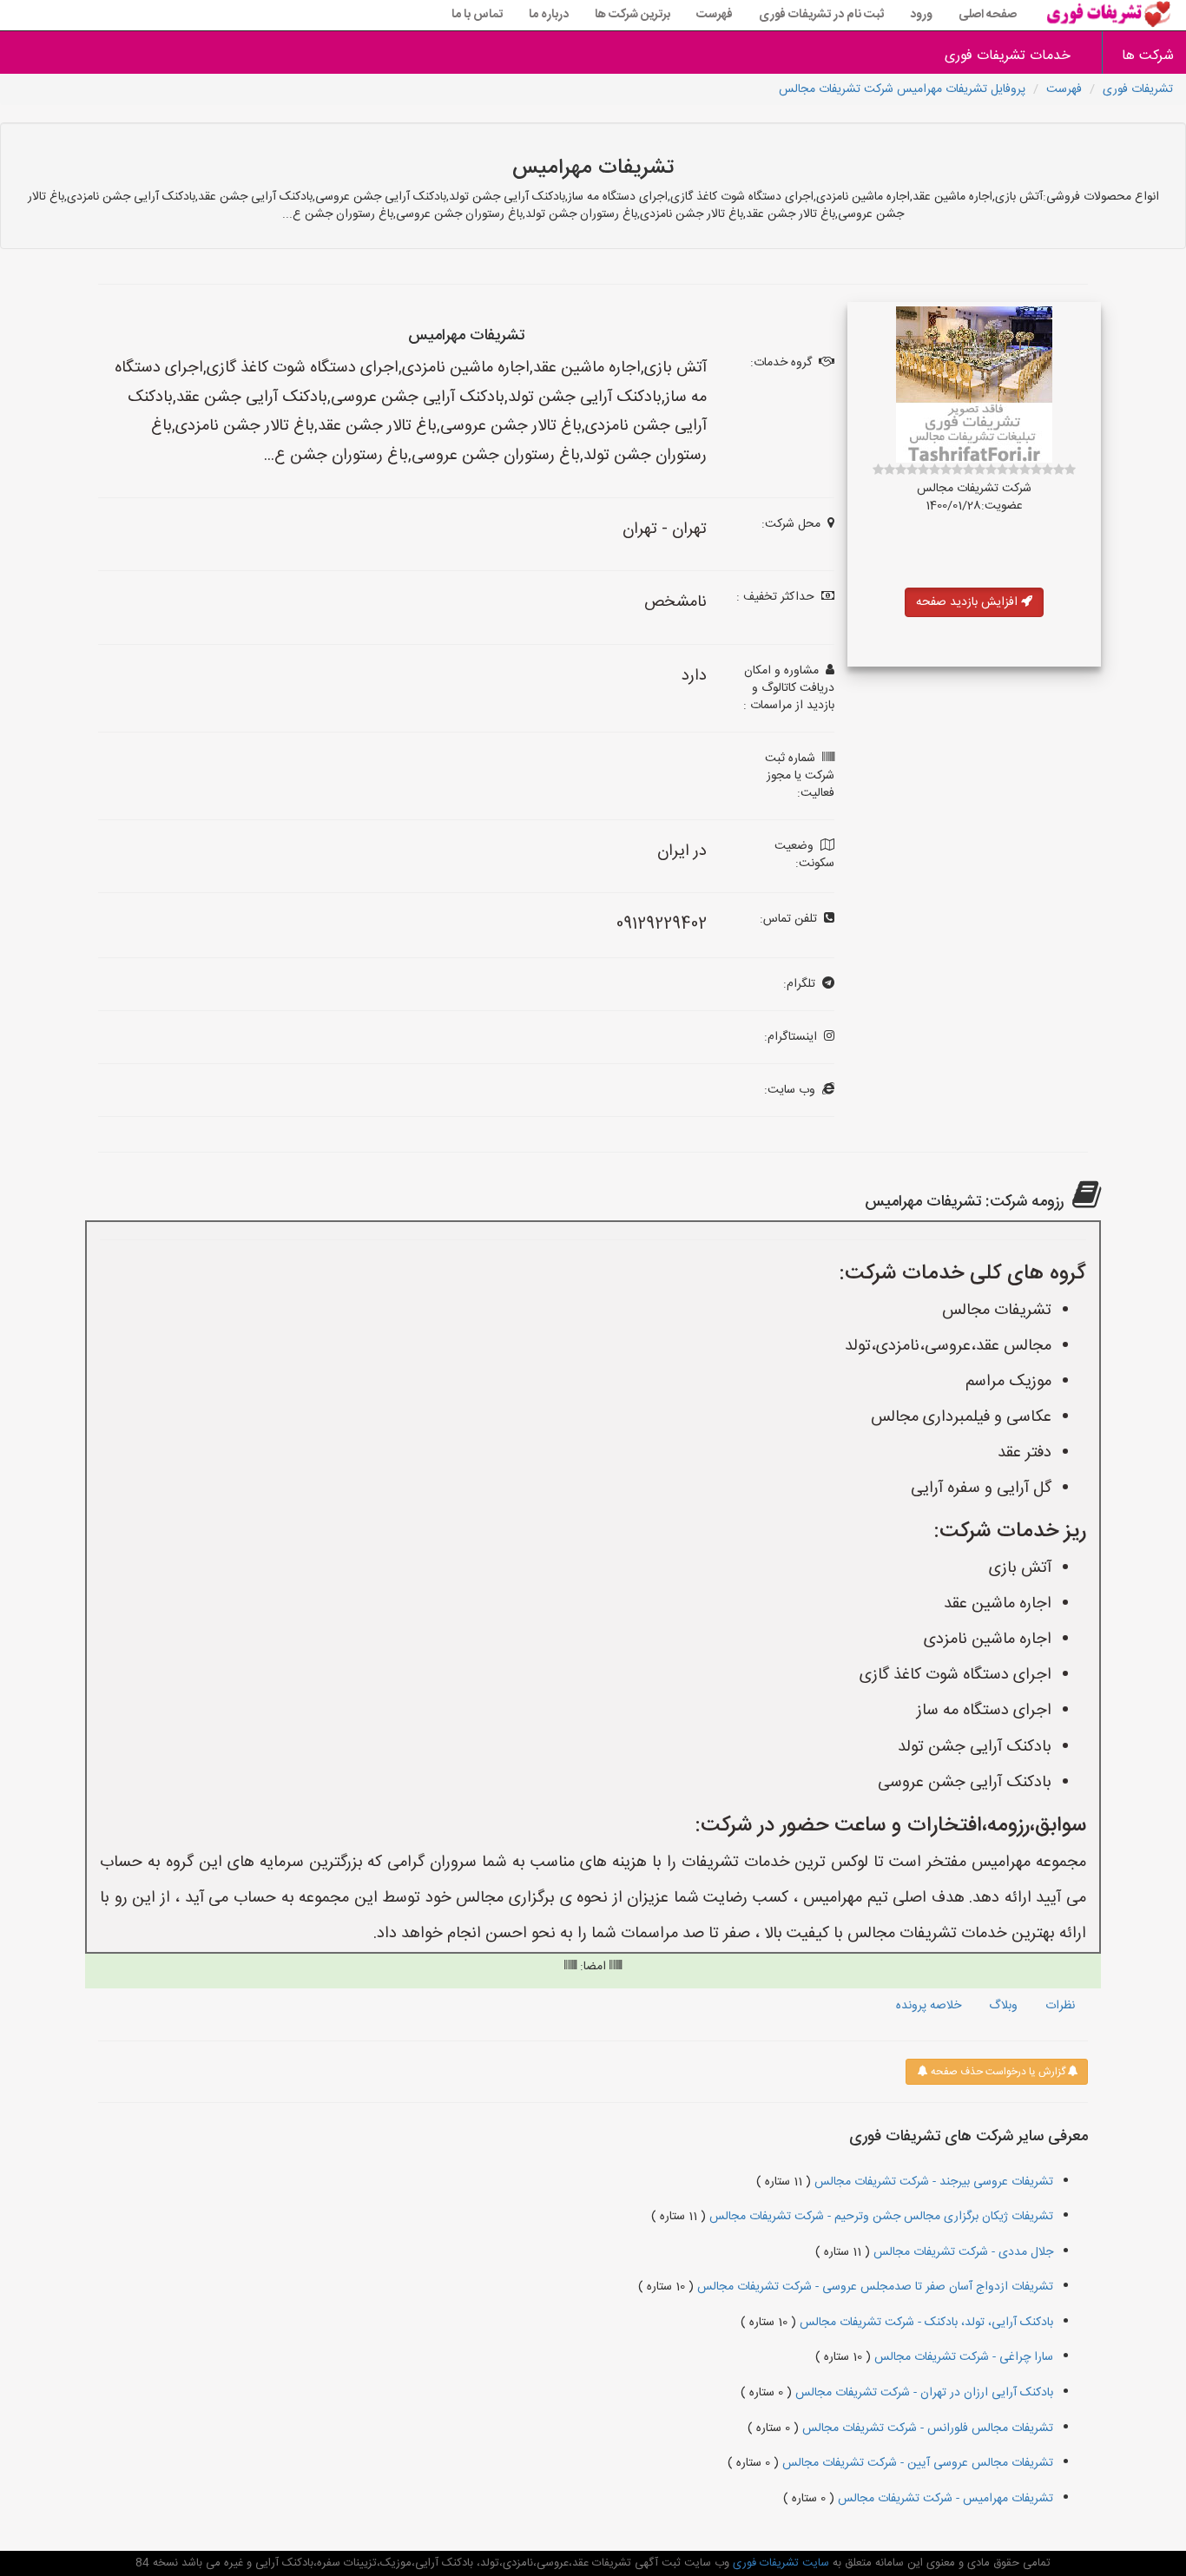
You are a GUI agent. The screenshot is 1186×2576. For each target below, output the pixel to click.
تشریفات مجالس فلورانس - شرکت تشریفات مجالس (926, 2428)
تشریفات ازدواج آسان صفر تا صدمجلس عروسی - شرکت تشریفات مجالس (873, 2287)
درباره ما (549, 15)
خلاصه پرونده (929, 2006)
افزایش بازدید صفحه (969, 602)
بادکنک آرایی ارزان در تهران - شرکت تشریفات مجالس (922, 2393)
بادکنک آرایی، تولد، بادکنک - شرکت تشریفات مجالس (925, 2323)
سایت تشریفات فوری (779, 2563)
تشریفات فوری (1138, 89)
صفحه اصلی (988, 15)
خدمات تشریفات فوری (1008, 56)
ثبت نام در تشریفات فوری (821, 15)
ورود (921, 15)
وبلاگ (1003, 2006)
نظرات (1060, 2006)
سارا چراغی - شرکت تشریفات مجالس (962, 2357)
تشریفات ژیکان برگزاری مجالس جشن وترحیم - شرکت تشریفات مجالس (880, 2217)
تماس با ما (477, 15)
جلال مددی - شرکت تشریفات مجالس (962, 2252)
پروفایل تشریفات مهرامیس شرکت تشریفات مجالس (902, 89)
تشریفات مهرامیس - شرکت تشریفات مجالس (944, 2499)
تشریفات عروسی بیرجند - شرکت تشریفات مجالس (932, 2182)
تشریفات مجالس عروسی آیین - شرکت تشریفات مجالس (916, 2463)
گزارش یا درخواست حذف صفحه (997, 2072)
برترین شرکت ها (633, 15)
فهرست (715, 15)
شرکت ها (1148, 56)
